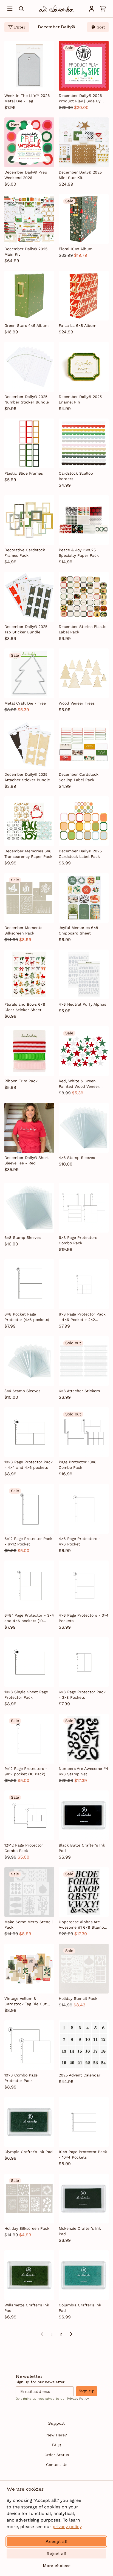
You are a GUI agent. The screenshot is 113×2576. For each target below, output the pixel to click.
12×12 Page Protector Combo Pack (24, 1848)
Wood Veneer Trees (77, 703)
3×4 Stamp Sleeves (22, 1391)
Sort (101, 27)
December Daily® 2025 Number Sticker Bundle (27, 399)
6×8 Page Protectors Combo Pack (78, 1240)
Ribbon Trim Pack (21, 1081)
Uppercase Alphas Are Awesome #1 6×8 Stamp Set (81, 1925)
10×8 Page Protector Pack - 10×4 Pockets (83, 2154)
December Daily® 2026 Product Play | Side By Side (80, 99)
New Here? (57, 2435)
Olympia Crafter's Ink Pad (29, 2152)
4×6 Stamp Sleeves (77, 1158)
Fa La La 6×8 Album (77, 325)
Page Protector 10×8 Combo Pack (78, 1465)
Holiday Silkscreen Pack (27, 2228)
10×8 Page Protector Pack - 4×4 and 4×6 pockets (29, 1465)
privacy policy (67, 2527)
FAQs (56, 2445)
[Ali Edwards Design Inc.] (56, 9)
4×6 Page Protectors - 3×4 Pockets (84, 1618)
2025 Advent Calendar (80, 2075)
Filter (20, 27)
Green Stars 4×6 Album (26, 325)
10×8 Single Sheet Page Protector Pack (26, 1695)
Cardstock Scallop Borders (76, 476)
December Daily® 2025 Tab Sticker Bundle (26, 629)
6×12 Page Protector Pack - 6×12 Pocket (28, 1541)
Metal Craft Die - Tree (25, 703)
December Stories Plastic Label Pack (83, 629)
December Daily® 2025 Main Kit (26, 252)
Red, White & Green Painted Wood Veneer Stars (79, 1084)
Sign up (87, 2391)
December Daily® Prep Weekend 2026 (26, 175)
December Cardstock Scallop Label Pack (79, 777)
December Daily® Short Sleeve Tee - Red (27, 1160)
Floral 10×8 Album (76, 249)
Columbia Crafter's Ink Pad (80, 2308)
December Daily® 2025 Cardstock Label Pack (80, 854)
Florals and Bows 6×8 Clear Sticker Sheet (25, 1007)
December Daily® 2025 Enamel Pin (80, 399)
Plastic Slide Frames (24, 473)
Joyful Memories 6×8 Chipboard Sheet (78, 930)
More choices (56, 2566)
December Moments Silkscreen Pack (23, 930)
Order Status (57, 2455)
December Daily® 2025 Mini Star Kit (80, 175)
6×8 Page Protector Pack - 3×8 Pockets (82, 1695)
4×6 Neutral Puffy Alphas (82, 1004)
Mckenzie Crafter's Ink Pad (80, 2231)
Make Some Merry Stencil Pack (29, 1925)
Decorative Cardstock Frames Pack (25, 553)
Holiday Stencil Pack (78, 1998)
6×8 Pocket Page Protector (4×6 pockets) (27, 1317)
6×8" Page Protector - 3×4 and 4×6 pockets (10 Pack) (29, 1618)
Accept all (56, 2542)
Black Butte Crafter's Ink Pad (82, 1848)
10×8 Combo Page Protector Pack (21, 2078)
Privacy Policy (78, 2399)
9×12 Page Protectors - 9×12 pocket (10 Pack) (26, 1771)
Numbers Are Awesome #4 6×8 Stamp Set (84, 1771)
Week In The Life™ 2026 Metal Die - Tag (27, 98)
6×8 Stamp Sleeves (22, 1237)
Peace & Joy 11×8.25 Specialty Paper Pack (79, 553)
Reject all (56, 2554)
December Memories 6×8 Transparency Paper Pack (28, 854)
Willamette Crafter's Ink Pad (27, 2308)
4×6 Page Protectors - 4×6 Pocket (80, 1541)
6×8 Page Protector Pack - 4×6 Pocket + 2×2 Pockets (82, 1317)
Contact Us (57, 2465)
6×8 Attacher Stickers (79, 1391)
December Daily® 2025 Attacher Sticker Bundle (27, 777)
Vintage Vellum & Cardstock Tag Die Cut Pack (26, 2001)
